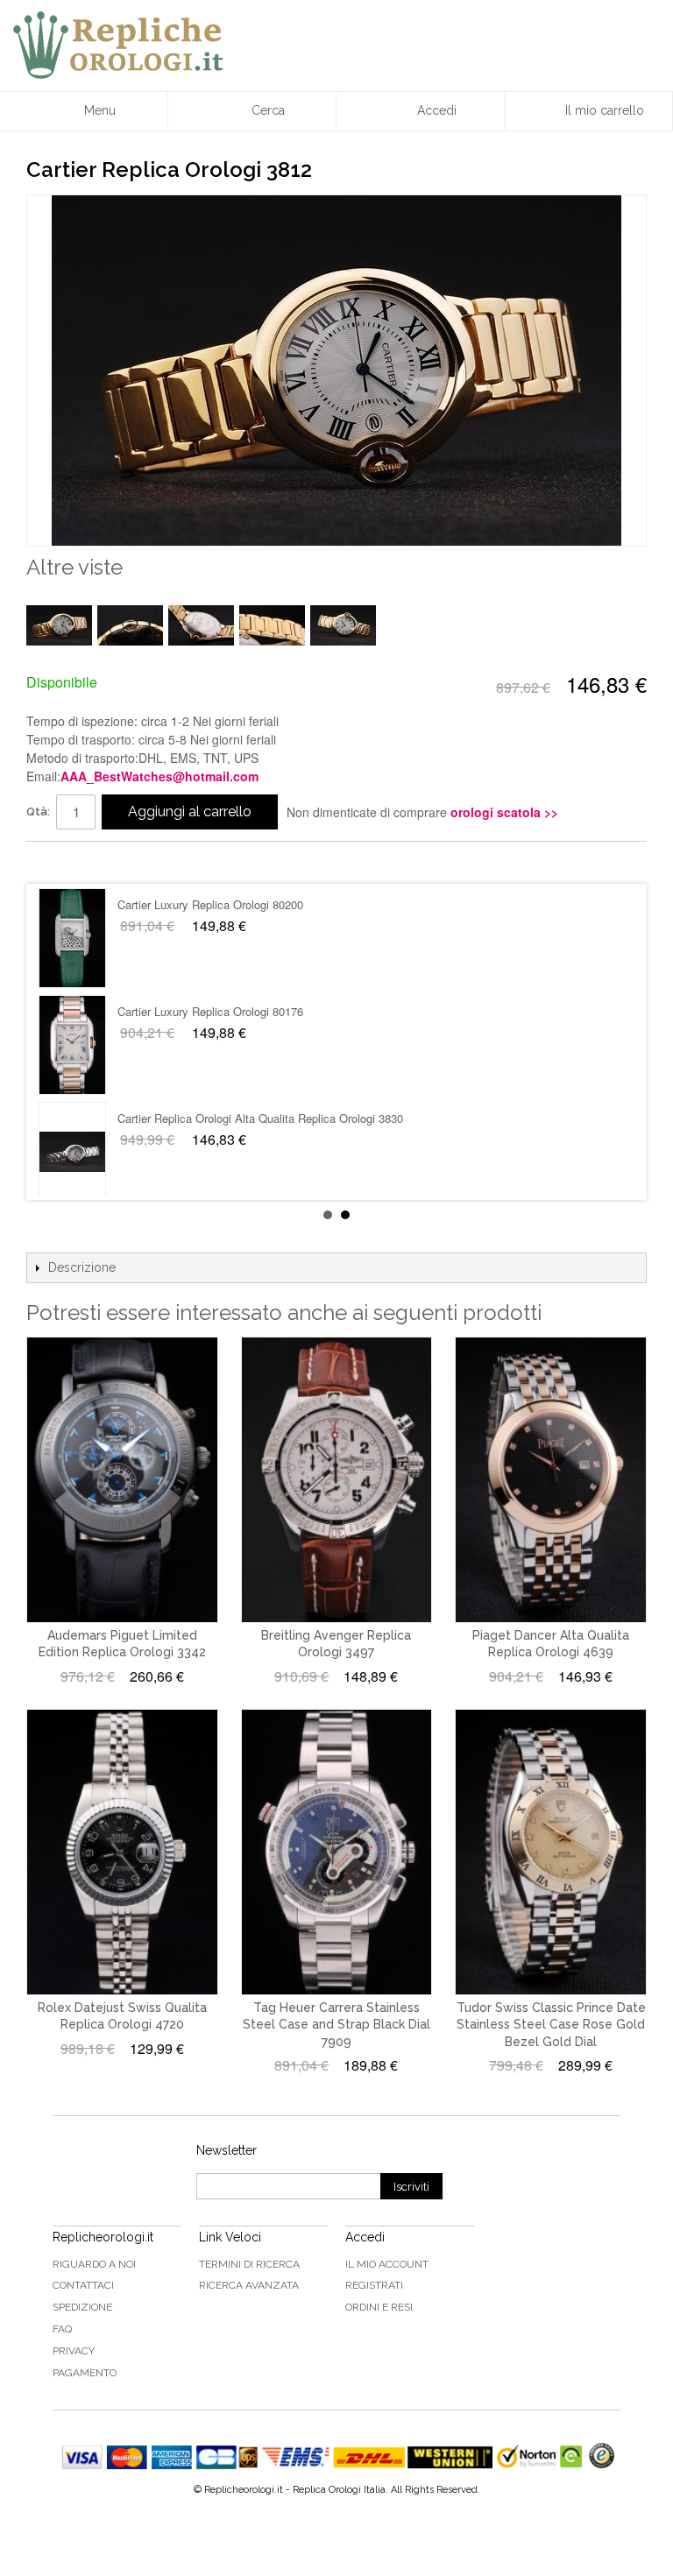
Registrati (374, 2285)
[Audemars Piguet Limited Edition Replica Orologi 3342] (122, 1480)
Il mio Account (387, 2264)
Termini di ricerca (249, 2264)
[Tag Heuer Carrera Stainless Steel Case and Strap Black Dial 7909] (337, 1852)
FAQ (62, 2329)
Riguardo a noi (94, 2264)
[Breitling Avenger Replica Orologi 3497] (337, 1480)
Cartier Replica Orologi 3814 (188, 1011)
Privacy (74, 2351)
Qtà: (38, 812)
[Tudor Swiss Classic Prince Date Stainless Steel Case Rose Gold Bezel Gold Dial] (551, 1852)
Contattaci (83, 2285)
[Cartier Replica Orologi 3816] (72, 1152)
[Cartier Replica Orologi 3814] (72, 1045)
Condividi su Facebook (57, 862)
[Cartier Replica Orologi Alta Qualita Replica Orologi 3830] (72, 938)
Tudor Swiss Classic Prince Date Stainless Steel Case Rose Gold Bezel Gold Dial (551, 2025)
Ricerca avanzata (249, 2285)
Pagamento (85, 2373)
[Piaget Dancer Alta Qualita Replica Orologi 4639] (551, 1480)
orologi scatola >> (504, 812)
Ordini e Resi (379, 2307)
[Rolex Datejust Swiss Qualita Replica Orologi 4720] (122, 1852)
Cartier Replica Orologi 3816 (188, 1118)
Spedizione (82, 2307)
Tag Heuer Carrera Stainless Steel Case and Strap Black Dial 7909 (336, 2025)
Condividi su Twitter (92, 862)
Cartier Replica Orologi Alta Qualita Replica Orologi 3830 (260, 904)
